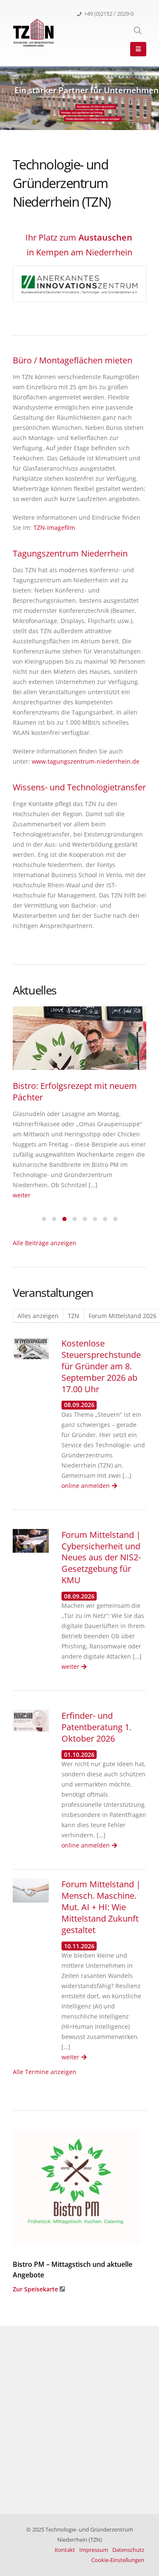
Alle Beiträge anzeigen (45, 1243)
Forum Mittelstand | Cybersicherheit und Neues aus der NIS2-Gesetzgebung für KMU (101, 1558)
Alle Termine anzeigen (45, 2072)
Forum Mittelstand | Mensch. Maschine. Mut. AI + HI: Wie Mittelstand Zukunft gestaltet (101, 1907)
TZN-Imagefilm (54, 528)
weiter (22, 1195)
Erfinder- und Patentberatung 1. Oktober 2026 (96, 1727)
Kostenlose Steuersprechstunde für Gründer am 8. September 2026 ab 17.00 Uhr (101, 1366)
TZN (74, 1316)
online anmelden (86, 1486)
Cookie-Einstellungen (118, 2560)
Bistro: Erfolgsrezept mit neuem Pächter (75, 1091)
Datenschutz (128, 2550)
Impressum (94, 2550)
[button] (44, 1218)
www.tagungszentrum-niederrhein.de (86, 761)
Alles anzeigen (38, 1316)
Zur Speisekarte (35, 2289)
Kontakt (65, 2550)
